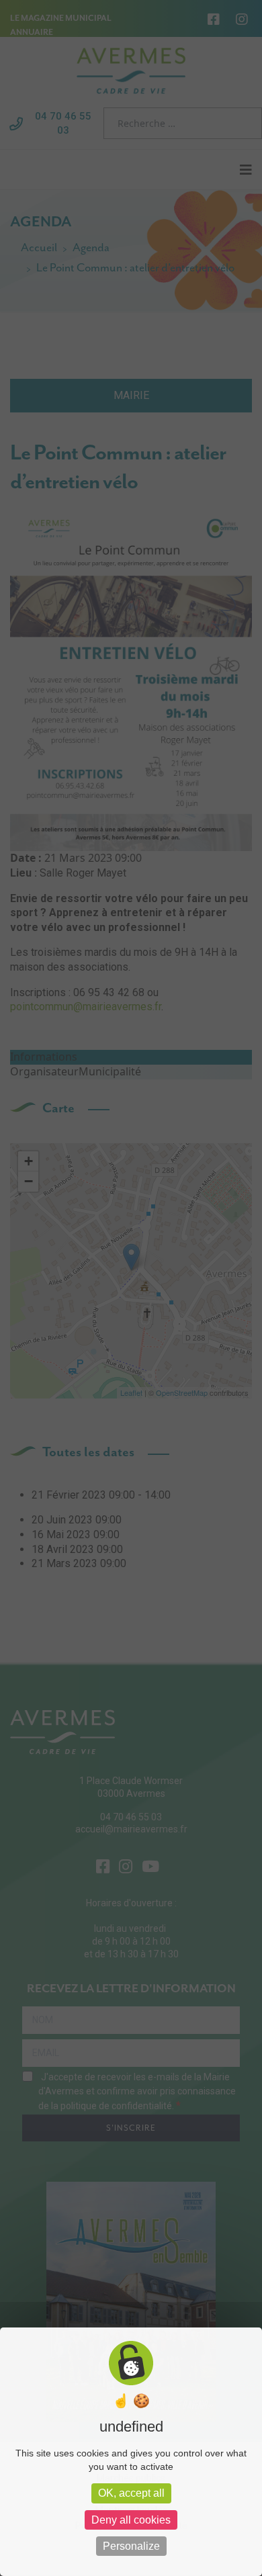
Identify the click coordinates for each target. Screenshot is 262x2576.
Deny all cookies (131, 2520)
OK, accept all (131, 2493)
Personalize (131, 2546)
